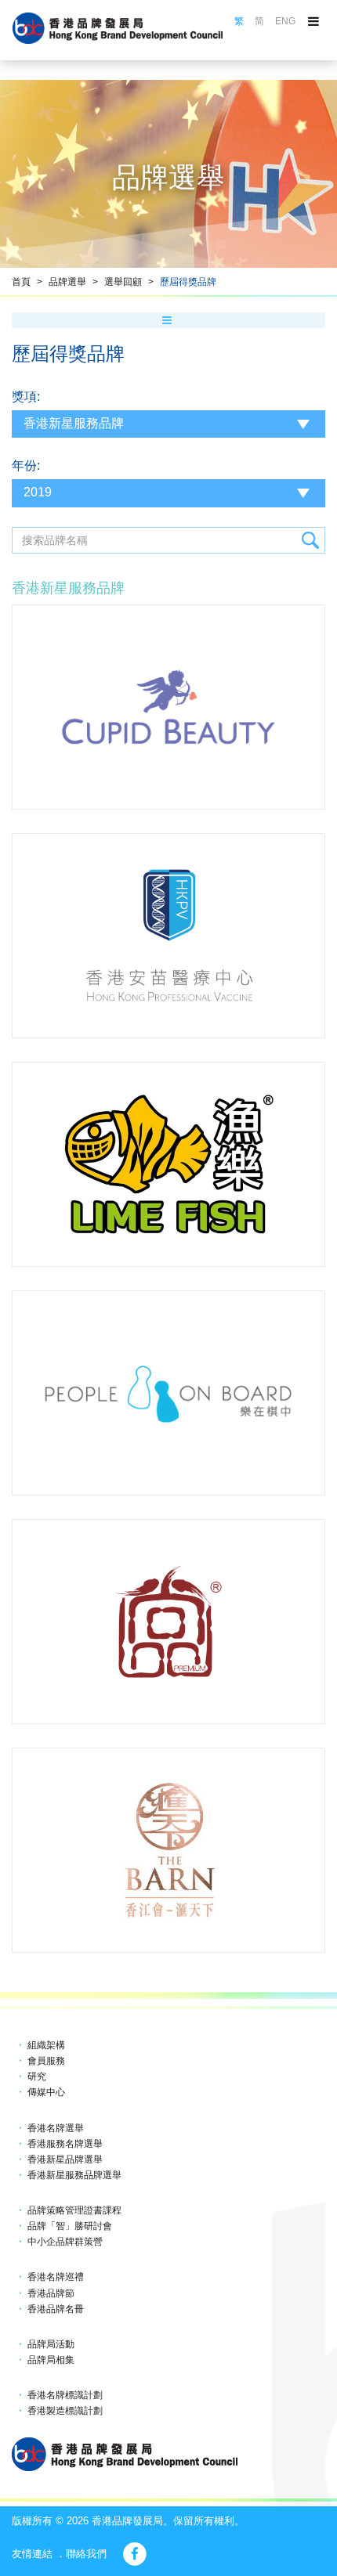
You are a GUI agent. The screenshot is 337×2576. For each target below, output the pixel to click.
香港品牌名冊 (56, 2309)
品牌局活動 (51, 2344)
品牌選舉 (67, 282)
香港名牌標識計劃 (65, 2395)
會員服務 (46, 2061)
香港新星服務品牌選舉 (74, 2175)
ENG (285, 21)
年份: (26, 465)
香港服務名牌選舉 (65, 2144)
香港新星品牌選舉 (65, 2159)
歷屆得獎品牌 (188, 282)
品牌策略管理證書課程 (74, 2210)
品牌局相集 (51, 2360)
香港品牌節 (51, 2293)
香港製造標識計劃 (65, 2411)
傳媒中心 (46, 2092)
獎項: (26, 397)
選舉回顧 (123, 282)
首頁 (21, 282)
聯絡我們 (86, 2554)
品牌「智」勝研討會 (70, 2226)
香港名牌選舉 (56, 2128)
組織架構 (46, 2045)
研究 (37, 2076)
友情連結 (32, 2554)
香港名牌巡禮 (56, 2277)
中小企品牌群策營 (65, 2242)
